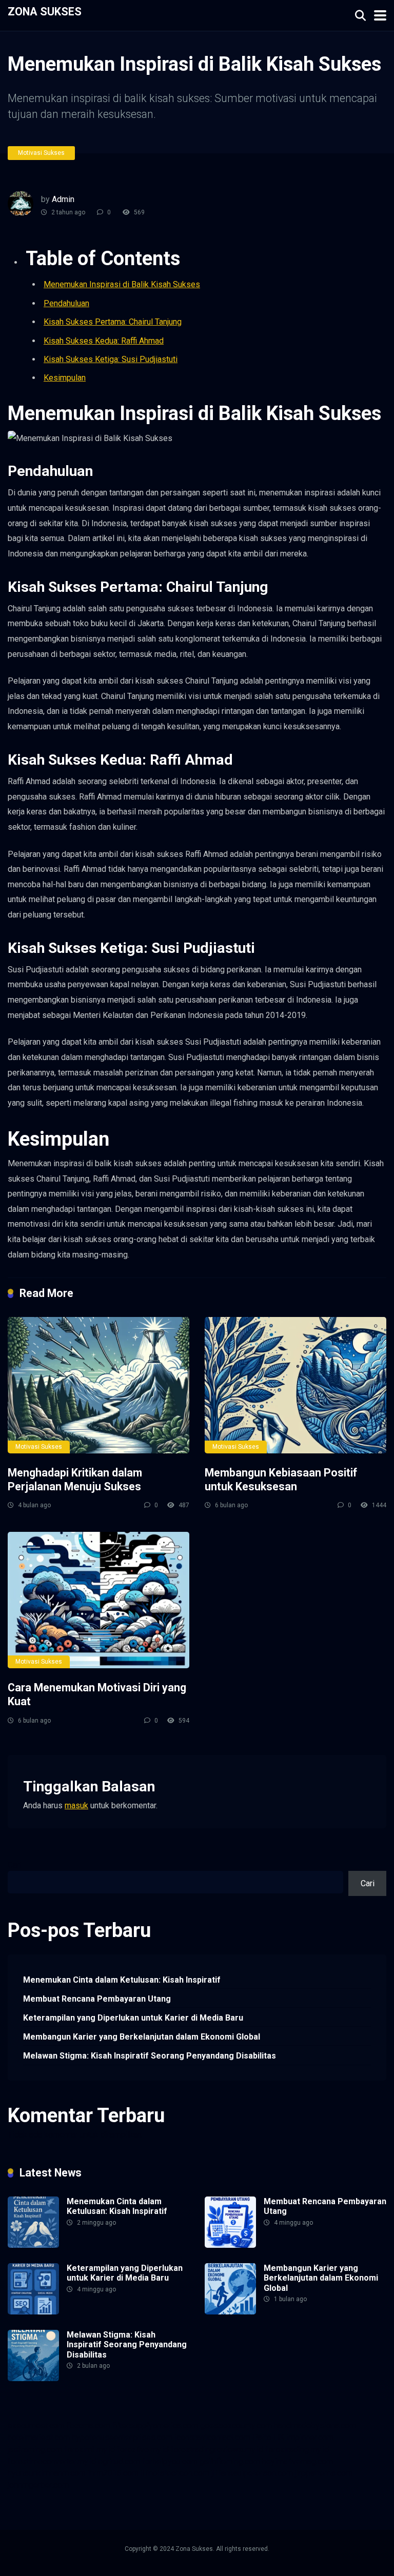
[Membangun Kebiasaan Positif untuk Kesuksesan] (295, 1385)
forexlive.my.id (143, 2450)
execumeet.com (36, 2425)
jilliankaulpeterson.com (252, 2473)
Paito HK (268, 2437)
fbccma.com (88, 2425)
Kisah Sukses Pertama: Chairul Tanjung (113, 322)
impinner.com (310, 2437)
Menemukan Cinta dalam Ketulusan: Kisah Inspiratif (122, 1980)
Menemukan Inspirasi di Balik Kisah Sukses (122, 284)
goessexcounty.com (236, 2425)
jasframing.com (35, 2450)
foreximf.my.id (90, 2450)
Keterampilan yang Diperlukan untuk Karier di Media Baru (133, 2018)
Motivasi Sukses (41, 153)
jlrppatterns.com (324, 2473)
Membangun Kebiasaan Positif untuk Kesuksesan (281, 1480)
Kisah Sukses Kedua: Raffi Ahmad (104, 341)
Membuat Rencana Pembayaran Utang (97, 1999)
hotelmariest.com (39, 2437)
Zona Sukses (45, 11)
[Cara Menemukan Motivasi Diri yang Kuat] (98, 1600)
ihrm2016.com (113, 2473)
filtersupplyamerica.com (155, 2425)
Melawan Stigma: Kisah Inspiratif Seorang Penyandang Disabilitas (150, 2056)
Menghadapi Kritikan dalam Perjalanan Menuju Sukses (75, 1480)
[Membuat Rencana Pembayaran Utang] (230, 2245)
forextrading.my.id (297, 2450)
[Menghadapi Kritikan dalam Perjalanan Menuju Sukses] (98, 1385)
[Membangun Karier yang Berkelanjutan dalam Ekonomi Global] (230, 2312)
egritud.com (119, 2461)
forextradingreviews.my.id (217, 2450)
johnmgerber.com (38, 2485)
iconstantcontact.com (212, 2437)
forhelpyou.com (170, 2461)
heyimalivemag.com (298, 2461)
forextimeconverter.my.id (52, 2461)
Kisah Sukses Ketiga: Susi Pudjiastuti (111, 359)
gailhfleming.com (230, 2461)
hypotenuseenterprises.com (122, 2437)
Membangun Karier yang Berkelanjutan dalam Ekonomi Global (142, 2037)
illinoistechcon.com (175, 2473)
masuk (76, 1805)
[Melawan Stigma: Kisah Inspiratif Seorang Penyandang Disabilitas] (33, 2378)
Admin (63, 199)
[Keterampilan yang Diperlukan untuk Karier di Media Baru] (33, 2312)
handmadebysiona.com (315, 2425)
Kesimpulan (65, 378)
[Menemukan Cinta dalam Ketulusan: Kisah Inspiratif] (33, 2245)
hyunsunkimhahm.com (47, 2473)
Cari (15, 1865)
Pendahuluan (66, 303)
